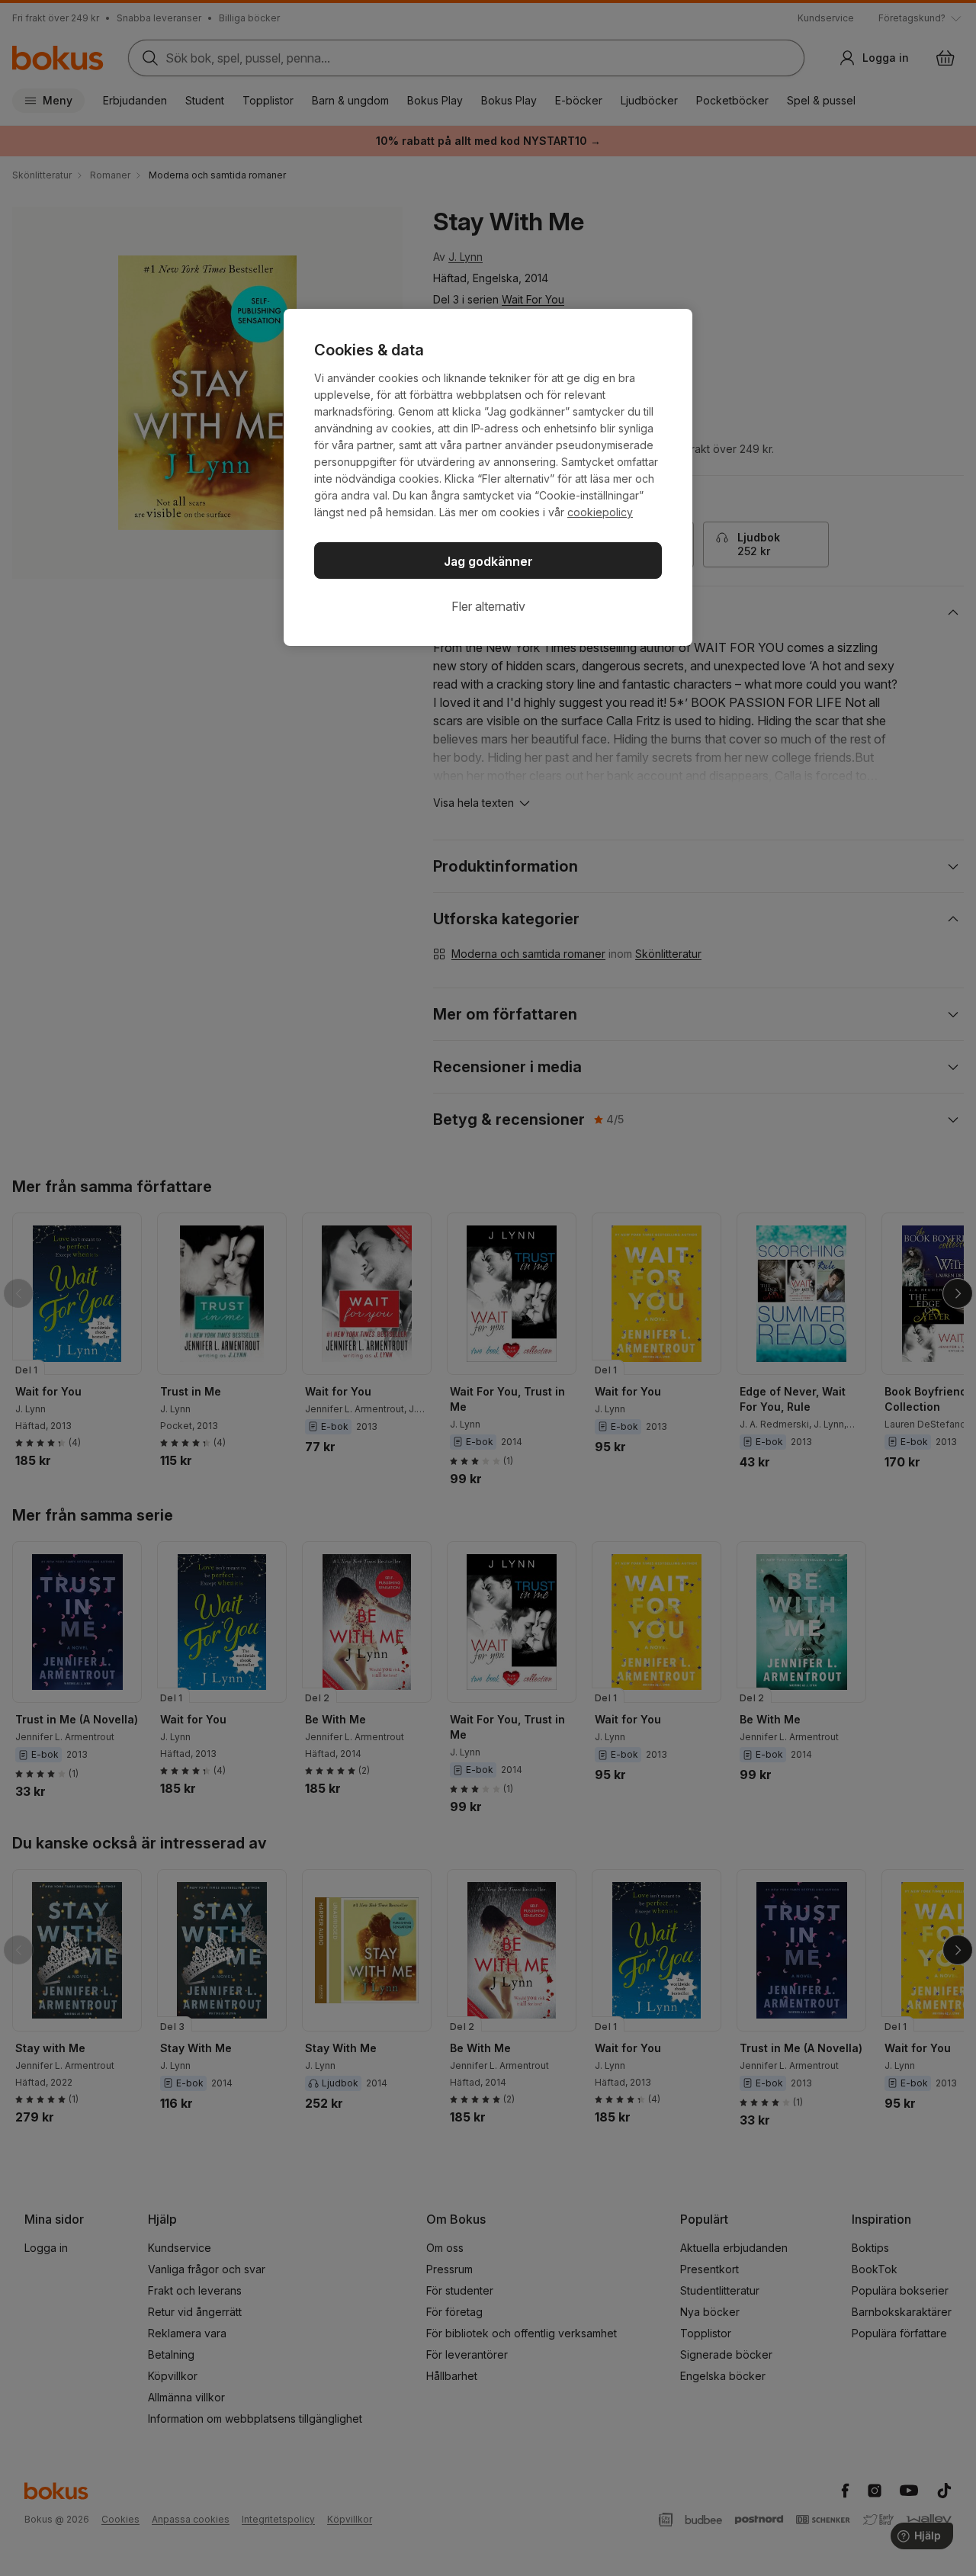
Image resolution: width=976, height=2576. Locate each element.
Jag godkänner (488, 561)
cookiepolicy (600, 512)
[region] (488, 477)
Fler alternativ (488, 606)
